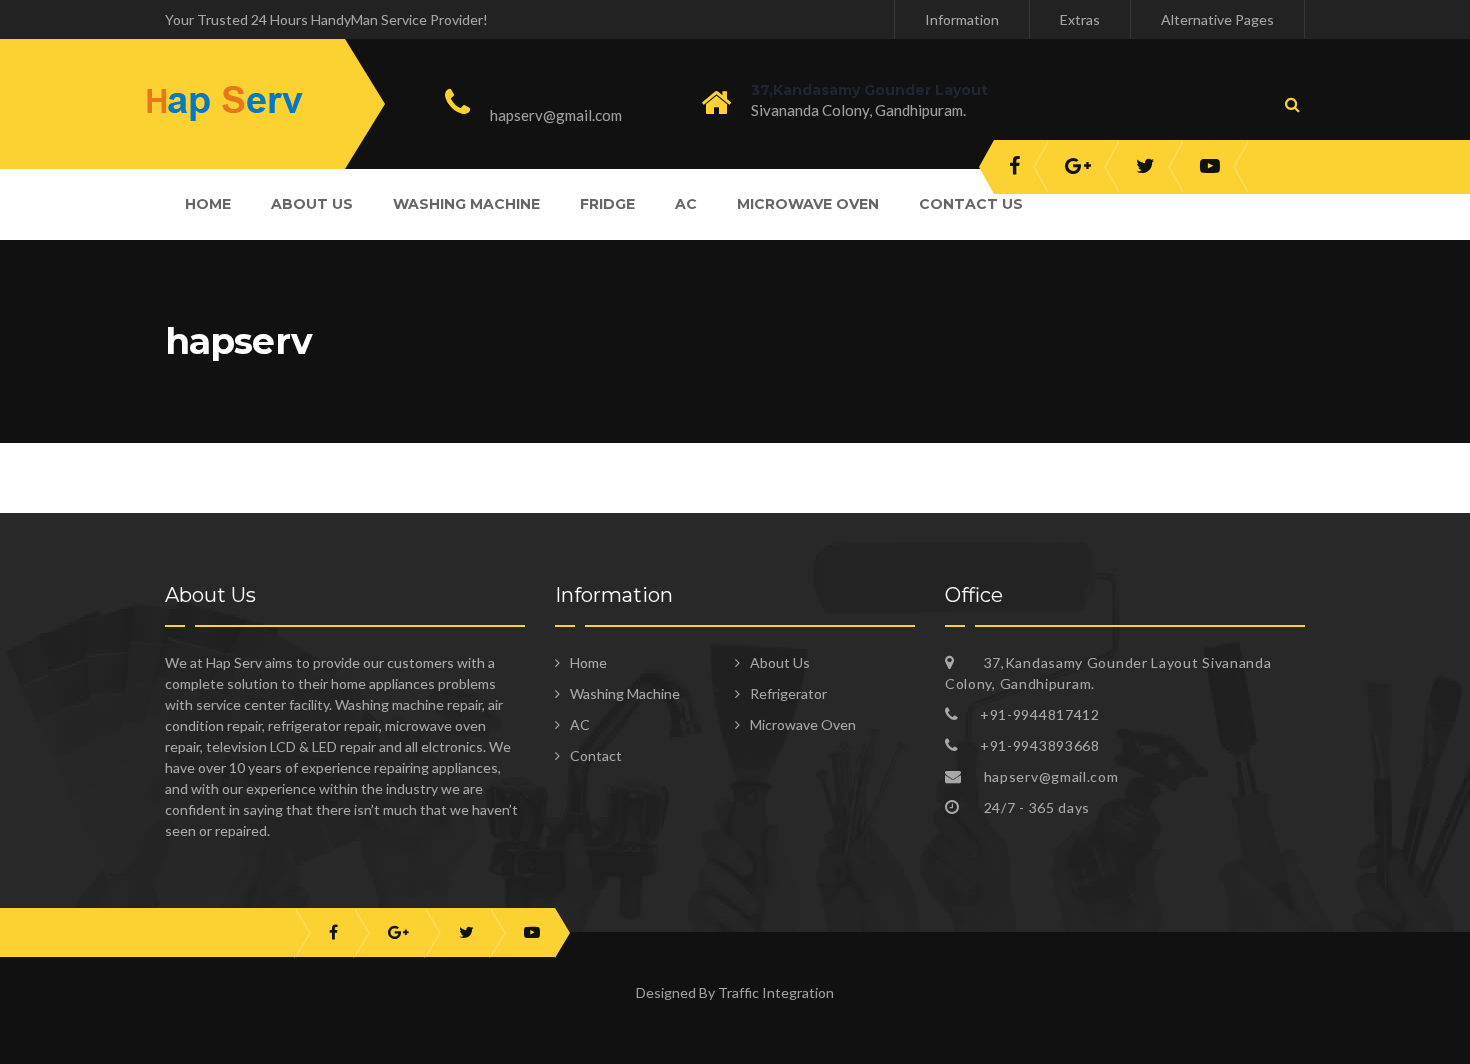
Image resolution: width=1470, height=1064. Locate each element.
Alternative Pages (1217, 19)
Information (962, 19)
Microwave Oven (808, 204)
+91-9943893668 (1040, 745)
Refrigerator (788, 693)
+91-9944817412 (566, 92)
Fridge (607, 204)
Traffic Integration (776, 992)
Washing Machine (466, 204)
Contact (596, 755)
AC (686, 204)
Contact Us (971, 204)
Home (208, 204)
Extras (1080, 19)
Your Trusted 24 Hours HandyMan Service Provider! (326, 19)
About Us (312, 204)
